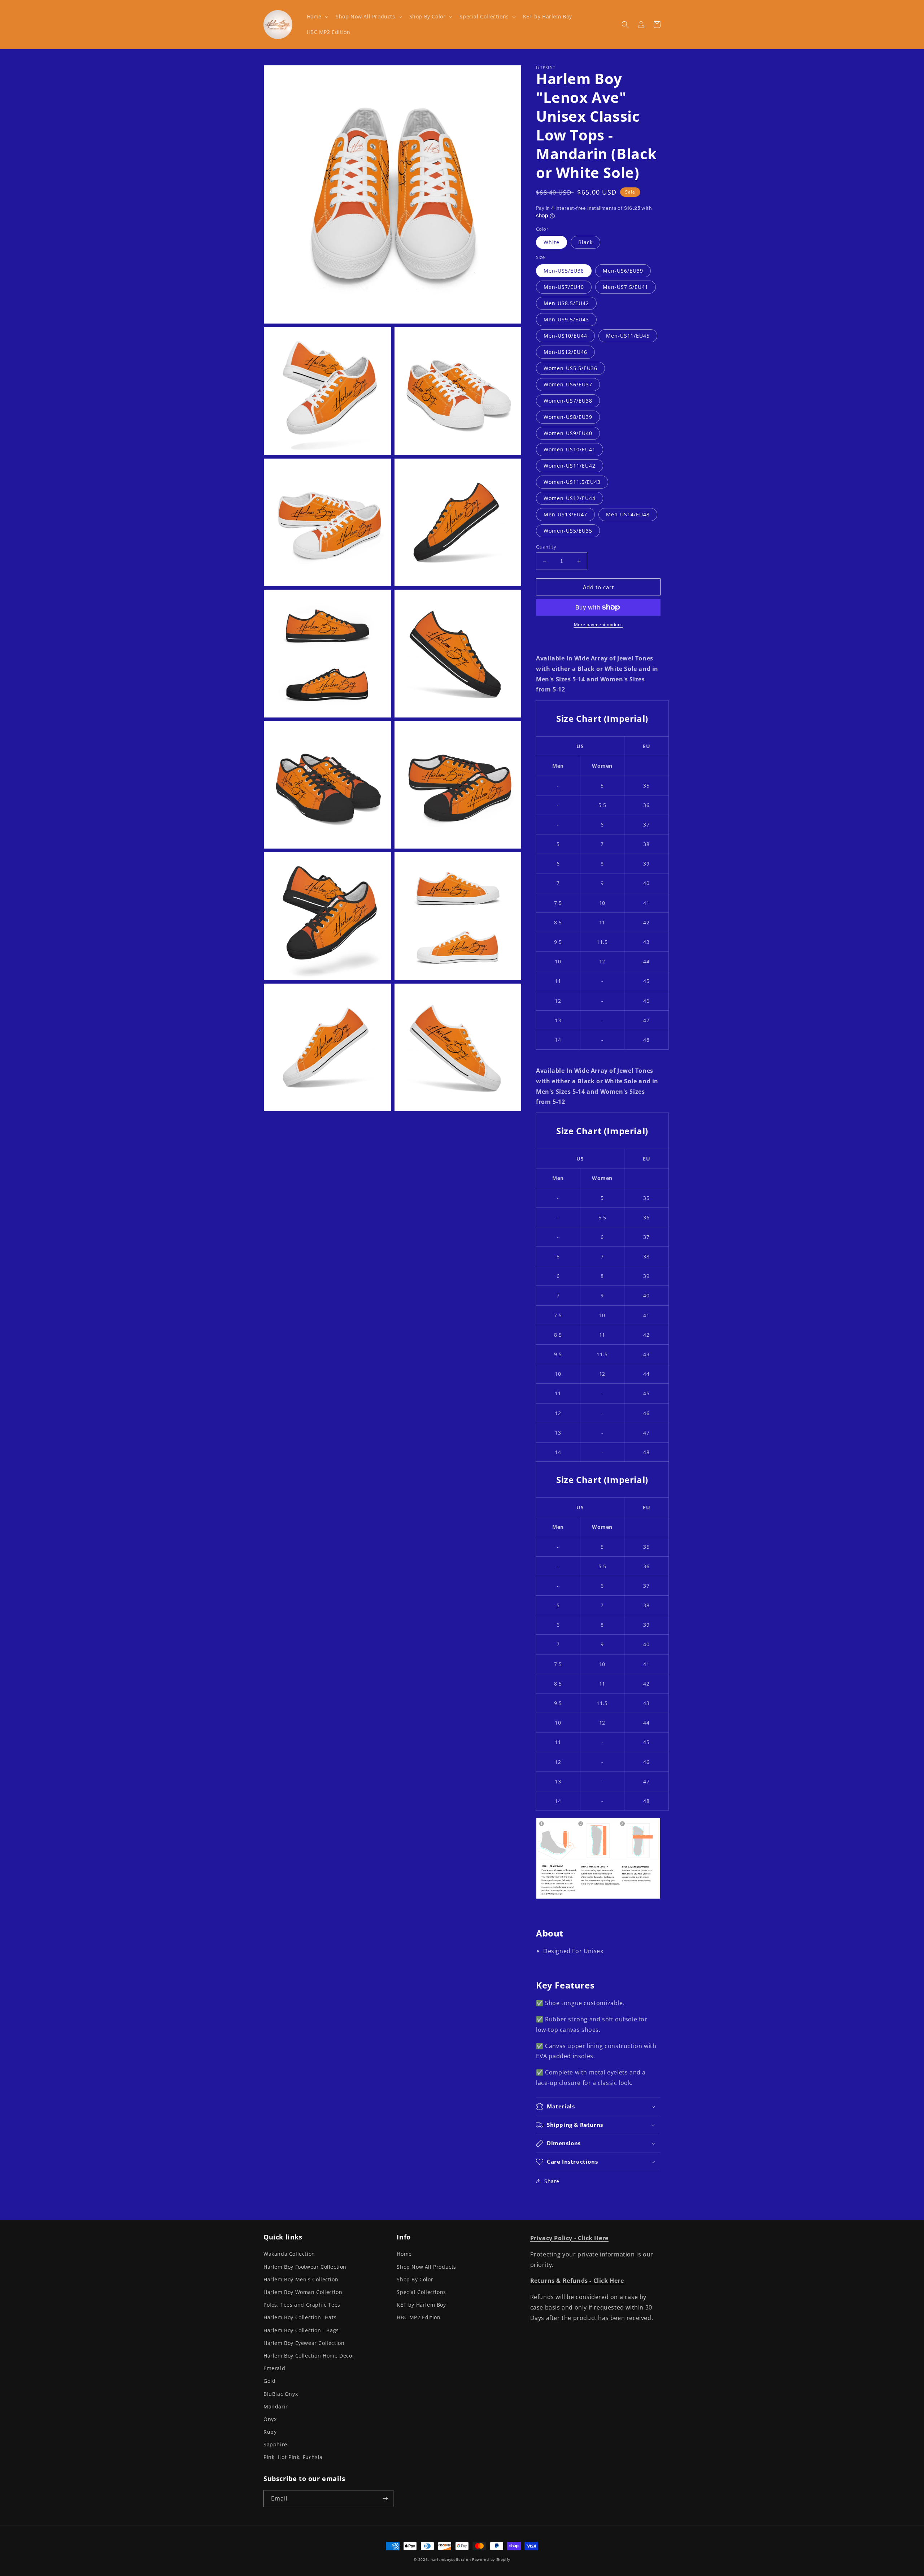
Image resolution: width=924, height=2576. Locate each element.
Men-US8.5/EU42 (566, 303)
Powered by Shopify (491, 2559)
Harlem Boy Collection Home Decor (309, 2356)
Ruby (270, 2432)
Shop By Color (415, 2279)
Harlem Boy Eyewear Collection (304, 2343)
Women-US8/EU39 (568, 417)
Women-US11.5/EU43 (572, 482)
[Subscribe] (385, 2499)
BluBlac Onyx (281, 2394)
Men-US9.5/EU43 (566, 319)
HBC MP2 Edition (419, 2317)
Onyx (270, 2419)
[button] (317, 17)
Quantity (546, 547)
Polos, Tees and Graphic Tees (302, 2305)
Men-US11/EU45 (628, 336)
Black (585, 242)
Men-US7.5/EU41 (626, 287)
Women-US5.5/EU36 (570, 368)
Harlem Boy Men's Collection (301, 2279)
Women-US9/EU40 (568, 433)
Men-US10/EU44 (565, 336)
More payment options (598, 625)
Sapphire (275, 2444)
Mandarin (276, 2406)
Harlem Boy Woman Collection (303, 2292)
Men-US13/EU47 (565, 514)
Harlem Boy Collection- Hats (300, 2317)
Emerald (274, 2368)
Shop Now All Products (426, 2267)
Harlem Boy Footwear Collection (305, 2267)
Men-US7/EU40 (564, 287)
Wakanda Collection (289, 2254)
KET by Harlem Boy (421, 2305)
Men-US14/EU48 (628, 514)
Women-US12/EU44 (570, 498)
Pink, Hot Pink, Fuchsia (293, 2457)
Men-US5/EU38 (564, 271)
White (552, 242)
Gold (269, 2381)
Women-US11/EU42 (570, 466)
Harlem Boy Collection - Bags (301, 2330)
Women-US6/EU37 (568, 384)
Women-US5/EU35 (568, 531)
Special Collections (421, 2292)
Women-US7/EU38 (568, 401)
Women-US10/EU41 (570, 449)
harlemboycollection (451, 2559)
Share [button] (552, 2181)
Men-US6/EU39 (623, 271)
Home (404, 2254)
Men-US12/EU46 (565, 352)
